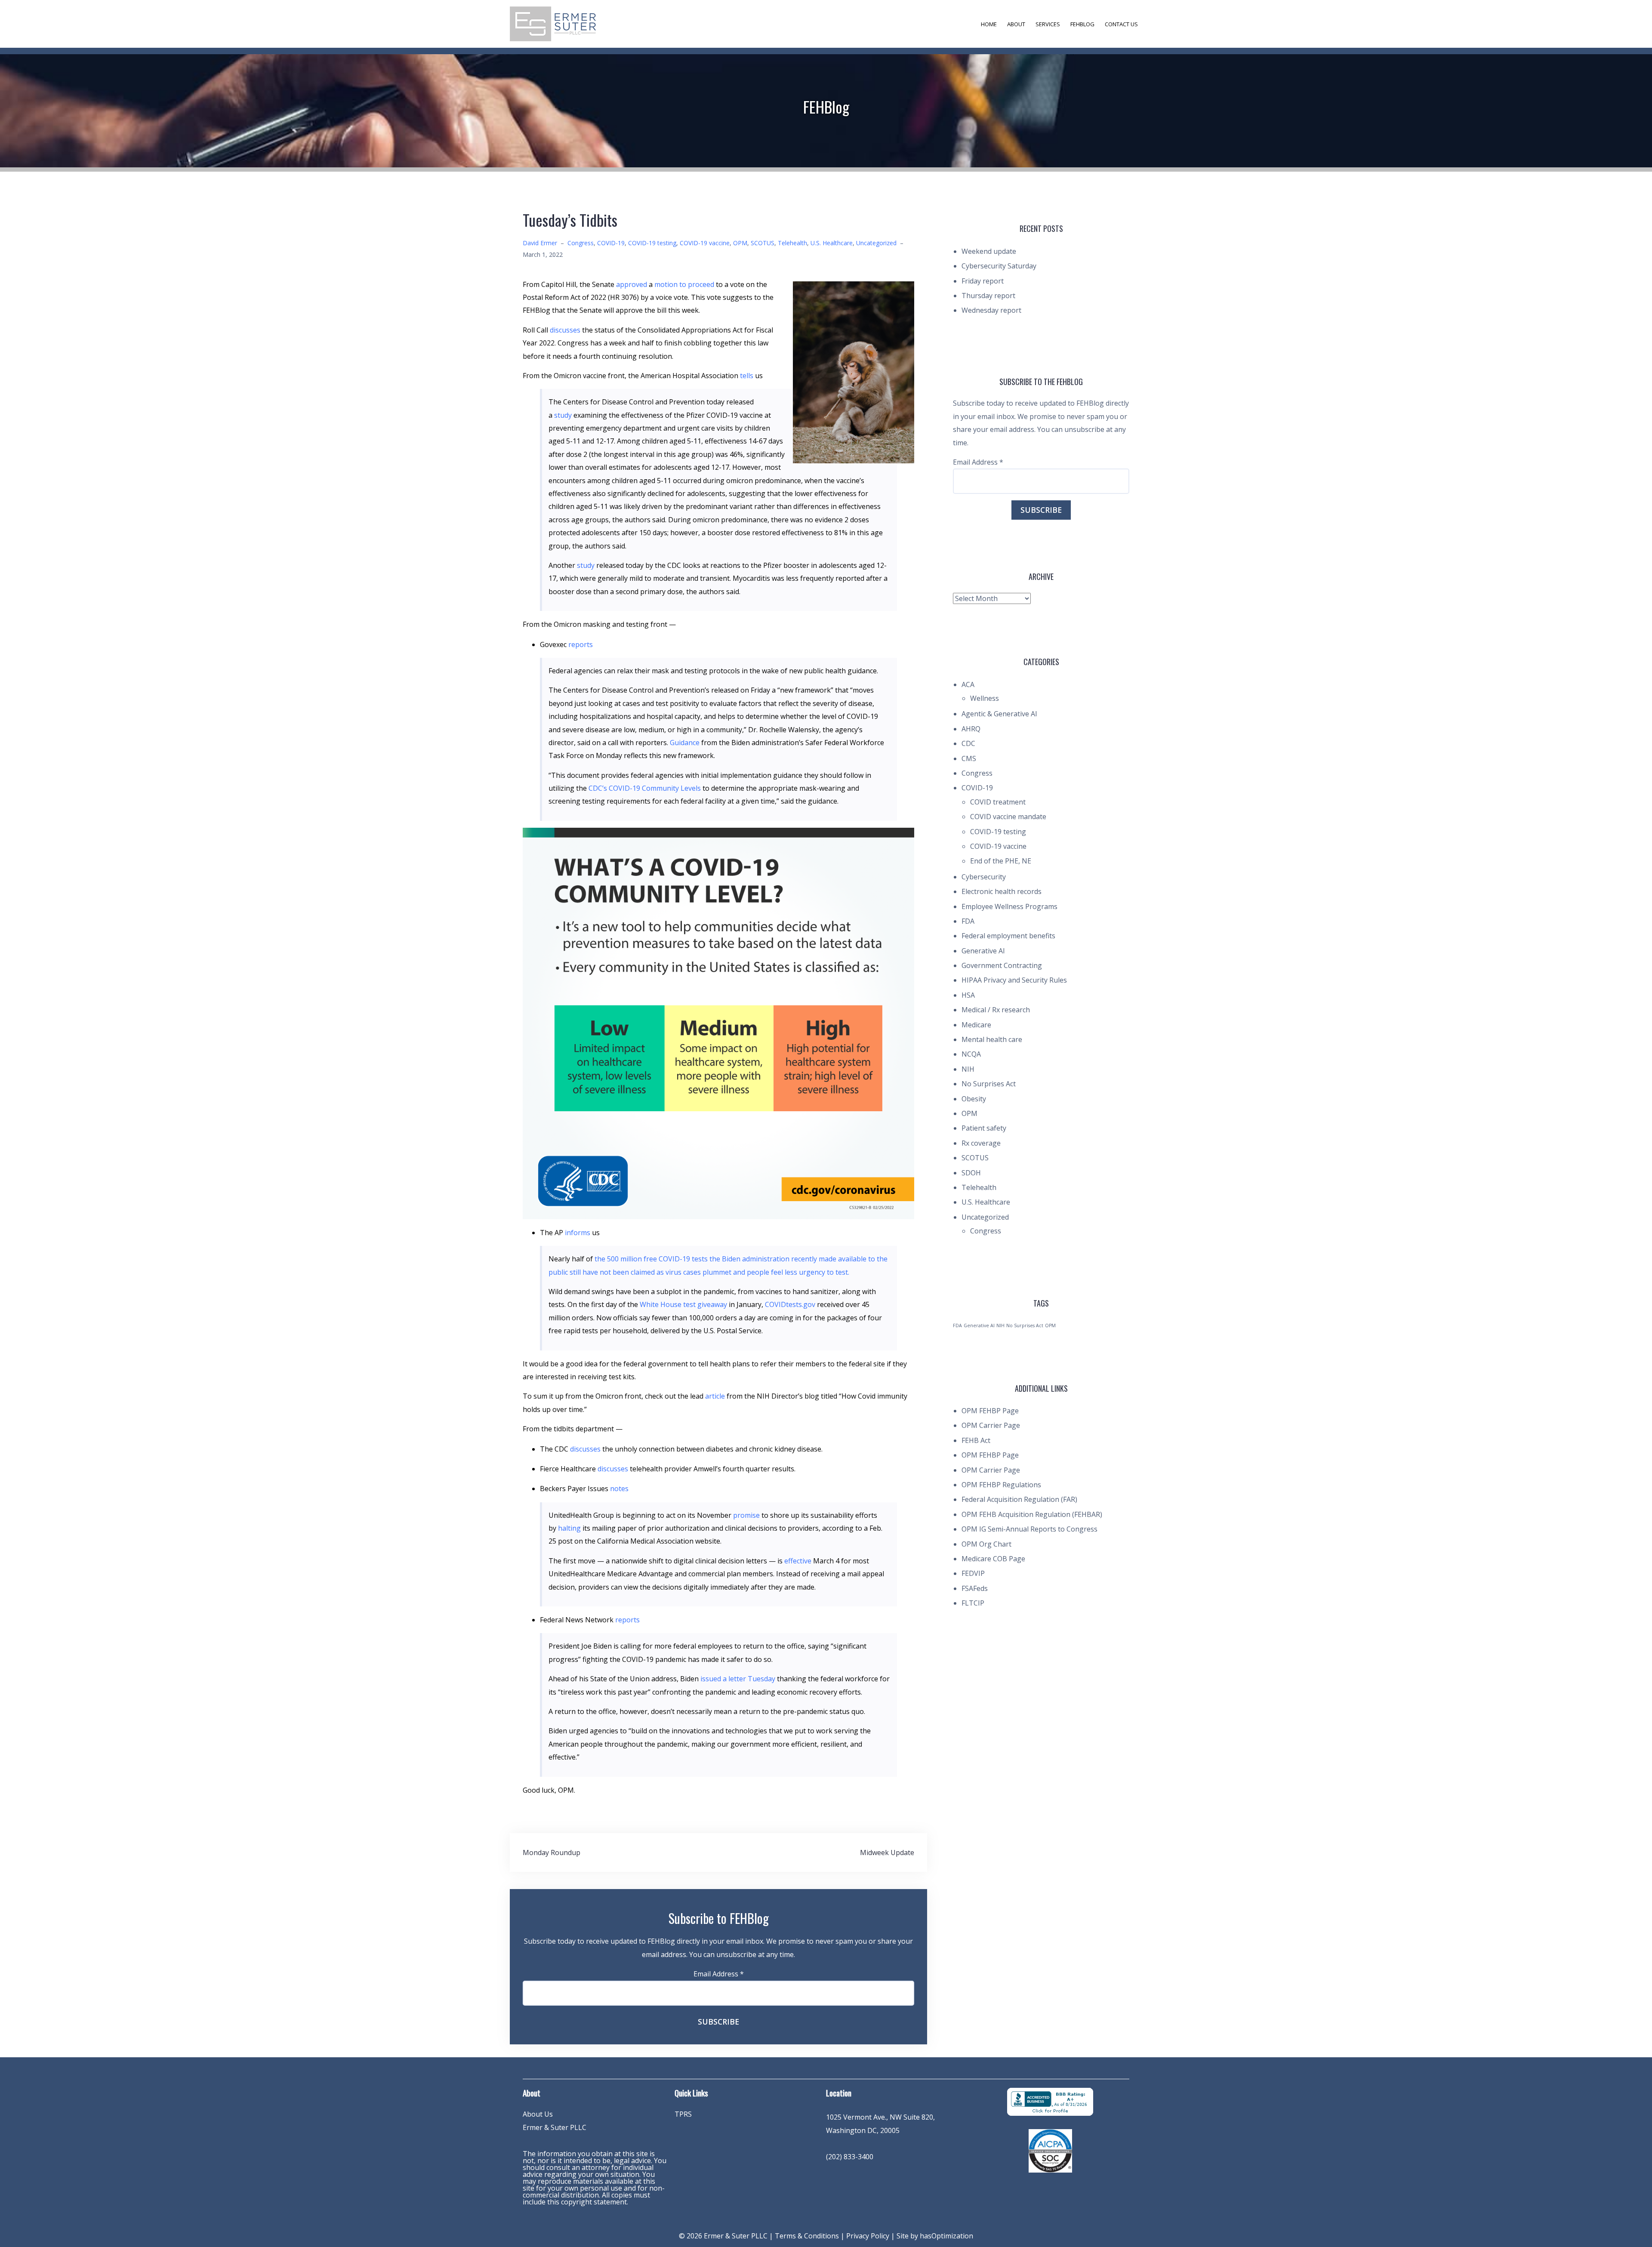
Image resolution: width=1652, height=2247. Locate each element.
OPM (740, 243)
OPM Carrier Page (991, 1425)
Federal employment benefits (1008, 936)
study (563, 415)
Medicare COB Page (993, 1559)
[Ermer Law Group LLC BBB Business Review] (1050, 2101)
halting (569, 1528)
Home (989, 24)
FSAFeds (975, 1588)
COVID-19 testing (652, 243)
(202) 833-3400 (850, 2157)
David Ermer (540, 243)
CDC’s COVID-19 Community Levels (644, 788)
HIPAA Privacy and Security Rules (1014, 980)
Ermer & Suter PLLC (555, 2127)
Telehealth (792, 243)
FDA (968, 921)
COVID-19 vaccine (705, 243)
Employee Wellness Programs (1009, 906)
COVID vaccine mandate (1008, 817)
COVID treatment (998, 802)
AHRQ (971, 729)
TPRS (683, 2114)
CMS (969, 758)
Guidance (684, 743)
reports (581, 644)
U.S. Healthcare (832, 243)
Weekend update (989, 251)
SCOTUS (763, 243)
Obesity (974, 1099)
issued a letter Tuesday (738, 1679)
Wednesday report (991, 310)
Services (1048, 24)
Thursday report (988, 296)
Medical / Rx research (996, 1010)
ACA (968, 684)
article (715, 1396)
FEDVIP (973, 1573)
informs (578, 1233)
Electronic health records (1002, 891)
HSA (968, 995)
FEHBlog (1082, 24)
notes (619, 1489)
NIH (968, 1069)
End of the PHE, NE (1001, 861)
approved (632, 284)
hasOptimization (946, 2236)
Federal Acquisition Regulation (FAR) (1019, 1499)
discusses (565, 330)
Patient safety (984, 1128)
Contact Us (1121, 24)
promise (746, 1515)
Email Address (719, 1974)
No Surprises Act (989, 1084)
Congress (581, 243)
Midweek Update (887, 1852)
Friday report (983, 281)
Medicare (976, 1025)
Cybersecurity (984, 877)
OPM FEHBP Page (990, 1411)
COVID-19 (611, 243)
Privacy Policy (868, 2236)
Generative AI (983, 951)
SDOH (971, 1173)
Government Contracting (1002, 965)
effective (798, 1561)
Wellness (985, 698)
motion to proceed (684, 284)
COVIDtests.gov (790, 1304)
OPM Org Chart (986, 1544)
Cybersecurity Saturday (999, 266)
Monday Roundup (552, 1852)
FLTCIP (973, 1603)
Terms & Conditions (807, 2236)
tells (747, 376)
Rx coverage (981, 1143)
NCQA (971, 1054)
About (1016, 24)
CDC (968, 743)
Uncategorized (876, 243)
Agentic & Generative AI (999, 714)
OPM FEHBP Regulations (1001, 1485)
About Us (538, 2114)
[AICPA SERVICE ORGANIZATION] (1050, 2150)
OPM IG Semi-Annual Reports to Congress (1029, 1529)
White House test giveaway (683, 1304)
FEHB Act (976, 1440)
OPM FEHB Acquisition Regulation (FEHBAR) (1032, 1514)
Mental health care (992, 1039)
